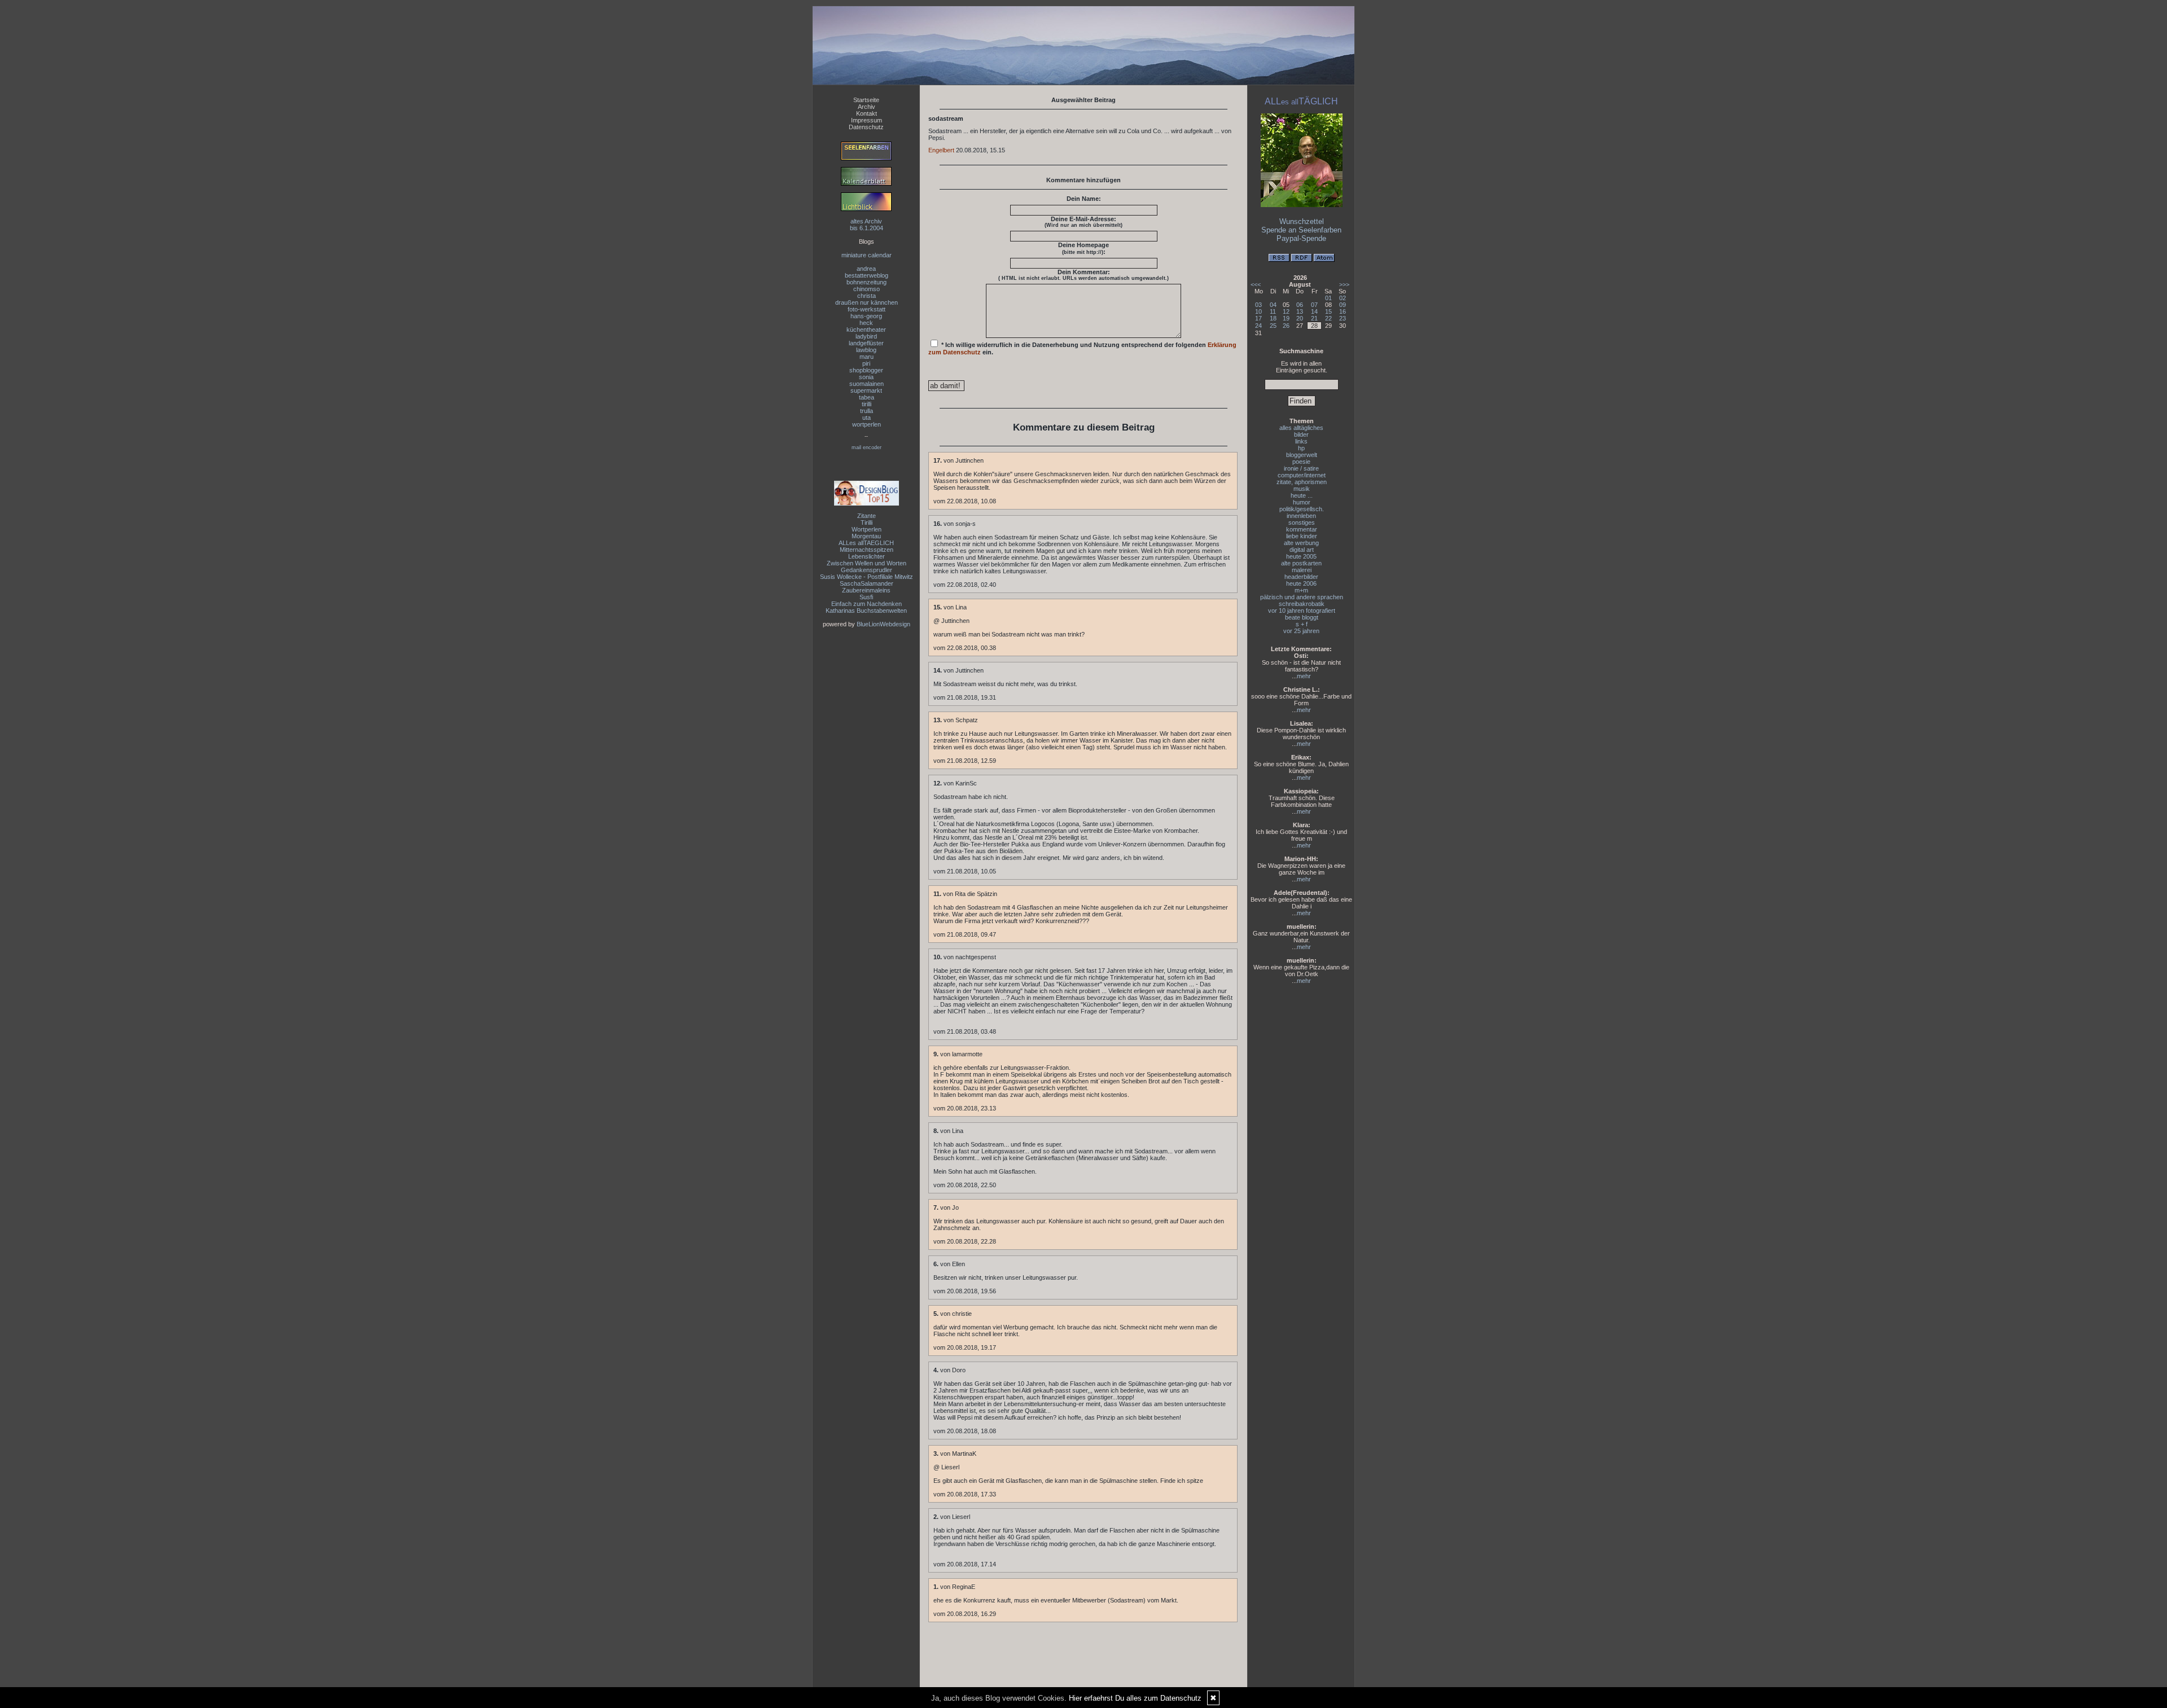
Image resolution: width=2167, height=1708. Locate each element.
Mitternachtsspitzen (867, 550)
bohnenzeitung (867, 282)
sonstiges (1302, 523)
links (1301, 441)
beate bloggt (1302, 617)
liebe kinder (1302, 536)
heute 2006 (1301, 583)
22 (1328, 318)
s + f (1302, 624)
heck (866, 323)
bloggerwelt (1302, 455)
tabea (867, 397)
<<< (1256, 284)
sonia (866, 377)
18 (1273, 318)
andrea (866, 269)
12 (1286, 311)
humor (1302, 502)
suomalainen (867, 384)
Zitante (867, 516)
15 (1328, 311)
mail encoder (867, 447)
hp (1301, 448)
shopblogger (866, 370)
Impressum (867, 120)
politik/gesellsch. (1302, 509)
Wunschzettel (1302, 221)
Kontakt (867, 113)
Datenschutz (866, 127)
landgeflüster (866, 343)
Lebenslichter (867, 556)
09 (1343, 305)
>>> (1344, 284)
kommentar (1302, 529)
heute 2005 (1301, 556)
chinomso (867, 289)
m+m (1301, 590)
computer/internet (1302, 475)
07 (1314, 305)
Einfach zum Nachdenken (867, 604)
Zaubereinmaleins (866, 590)
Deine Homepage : (1083, 248)
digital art (1302, 550)
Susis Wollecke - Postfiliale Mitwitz (867, 577)
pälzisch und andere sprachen (1302, 597)
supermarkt (866, 390)
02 (1343, 298)
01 (1328, 298)
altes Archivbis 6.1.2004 (867, 225)
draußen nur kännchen (867, 302)
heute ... (1302, 495)
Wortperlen (867, 529)
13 (1300, 311)
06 (1300, 305)
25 (1273, 326)
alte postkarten (1301, 563)
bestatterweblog (867, 275)
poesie (1301, 462)
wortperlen (867, 424)
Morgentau (866, 536)
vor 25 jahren (1301, 631)
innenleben (1301, 516)
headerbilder (1301, 577)
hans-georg (866, 316)
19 (1286, 318)
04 (1273, 305)
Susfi (866, 597)
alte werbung (1301, 543)
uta (867, 418)
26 (1286, 326)
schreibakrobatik (1302, 604)
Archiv (867, 107)
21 (1314, 318)
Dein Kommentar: (1083, 275)
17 (1258, 318)
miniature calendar (867, 255)
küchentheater (866, 330)
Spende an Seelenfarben (1301, 230)
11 (1273, 311)
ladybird (866, 336)
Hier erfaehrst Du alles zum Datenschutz (1135, 1698)
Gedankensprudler (867, 570)
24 (1258, 326)
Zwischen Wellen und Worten (867, 563)
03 (1258, 305)
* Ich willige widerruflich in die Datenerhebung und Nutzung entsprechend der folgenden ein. (1082, 348)
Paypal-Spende (1301, 238)
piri (866, 363)
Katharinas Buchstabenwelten (866, 611)
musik (1302, 489)
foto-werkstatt (867, 309)
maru (867, 357)
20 (1300, 318)
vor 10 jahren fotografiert (1302, 611)
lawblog (866, 350)
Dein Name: (1084, 199)
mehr (1304, 676)
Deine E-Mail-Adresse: (1083, 222)
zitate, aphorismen (1302, 482)
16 (1343, 311)
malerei (1302, 570)
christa (867, 296)
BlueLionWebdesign (883, 624)
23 (1343, 318)
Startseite (866, 100)
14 (1314, 311)
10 (1258, 311)
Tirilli (867, 523)
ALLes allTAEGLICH (866, 543)
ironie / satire (1301, 468)
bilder (1301, 434)
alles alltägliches (1301, 428)
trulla (867, 411)
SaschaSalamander (867, 583)
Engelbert (941, 150)
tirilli (867, 404)
